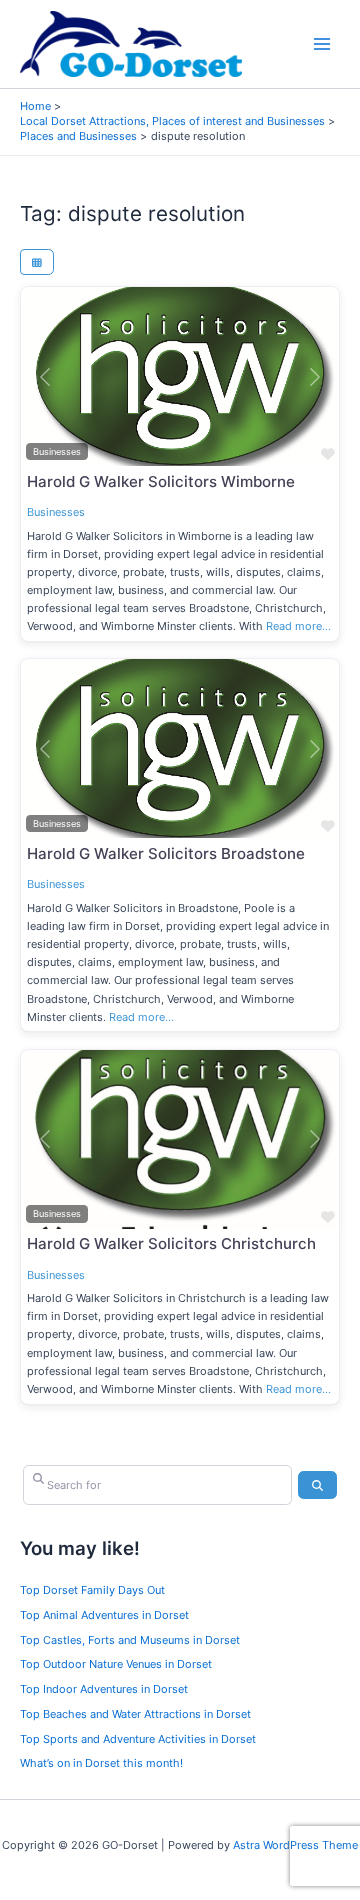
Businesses (56, 512)
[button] (45, 376)
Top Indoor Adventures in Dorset (104, 1689)
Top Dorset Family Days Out (92, 1590)
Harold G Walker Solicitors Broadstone (166, 853)
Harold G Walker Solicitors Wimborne (161, 481)
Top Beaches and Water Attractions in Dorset (135, 1714)
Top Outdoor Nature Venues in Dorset (116, 1664)
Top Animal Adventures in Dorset (104, 1615)
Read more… (298, 626)
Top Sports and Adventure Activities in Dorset (138, 1739)
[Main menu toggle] (322, 44)
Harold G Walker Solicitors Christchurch (171, 1243)
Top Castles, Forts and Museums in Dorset (130, 1640)
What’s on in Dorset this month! (101, 1763)
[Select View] (37, 262)
